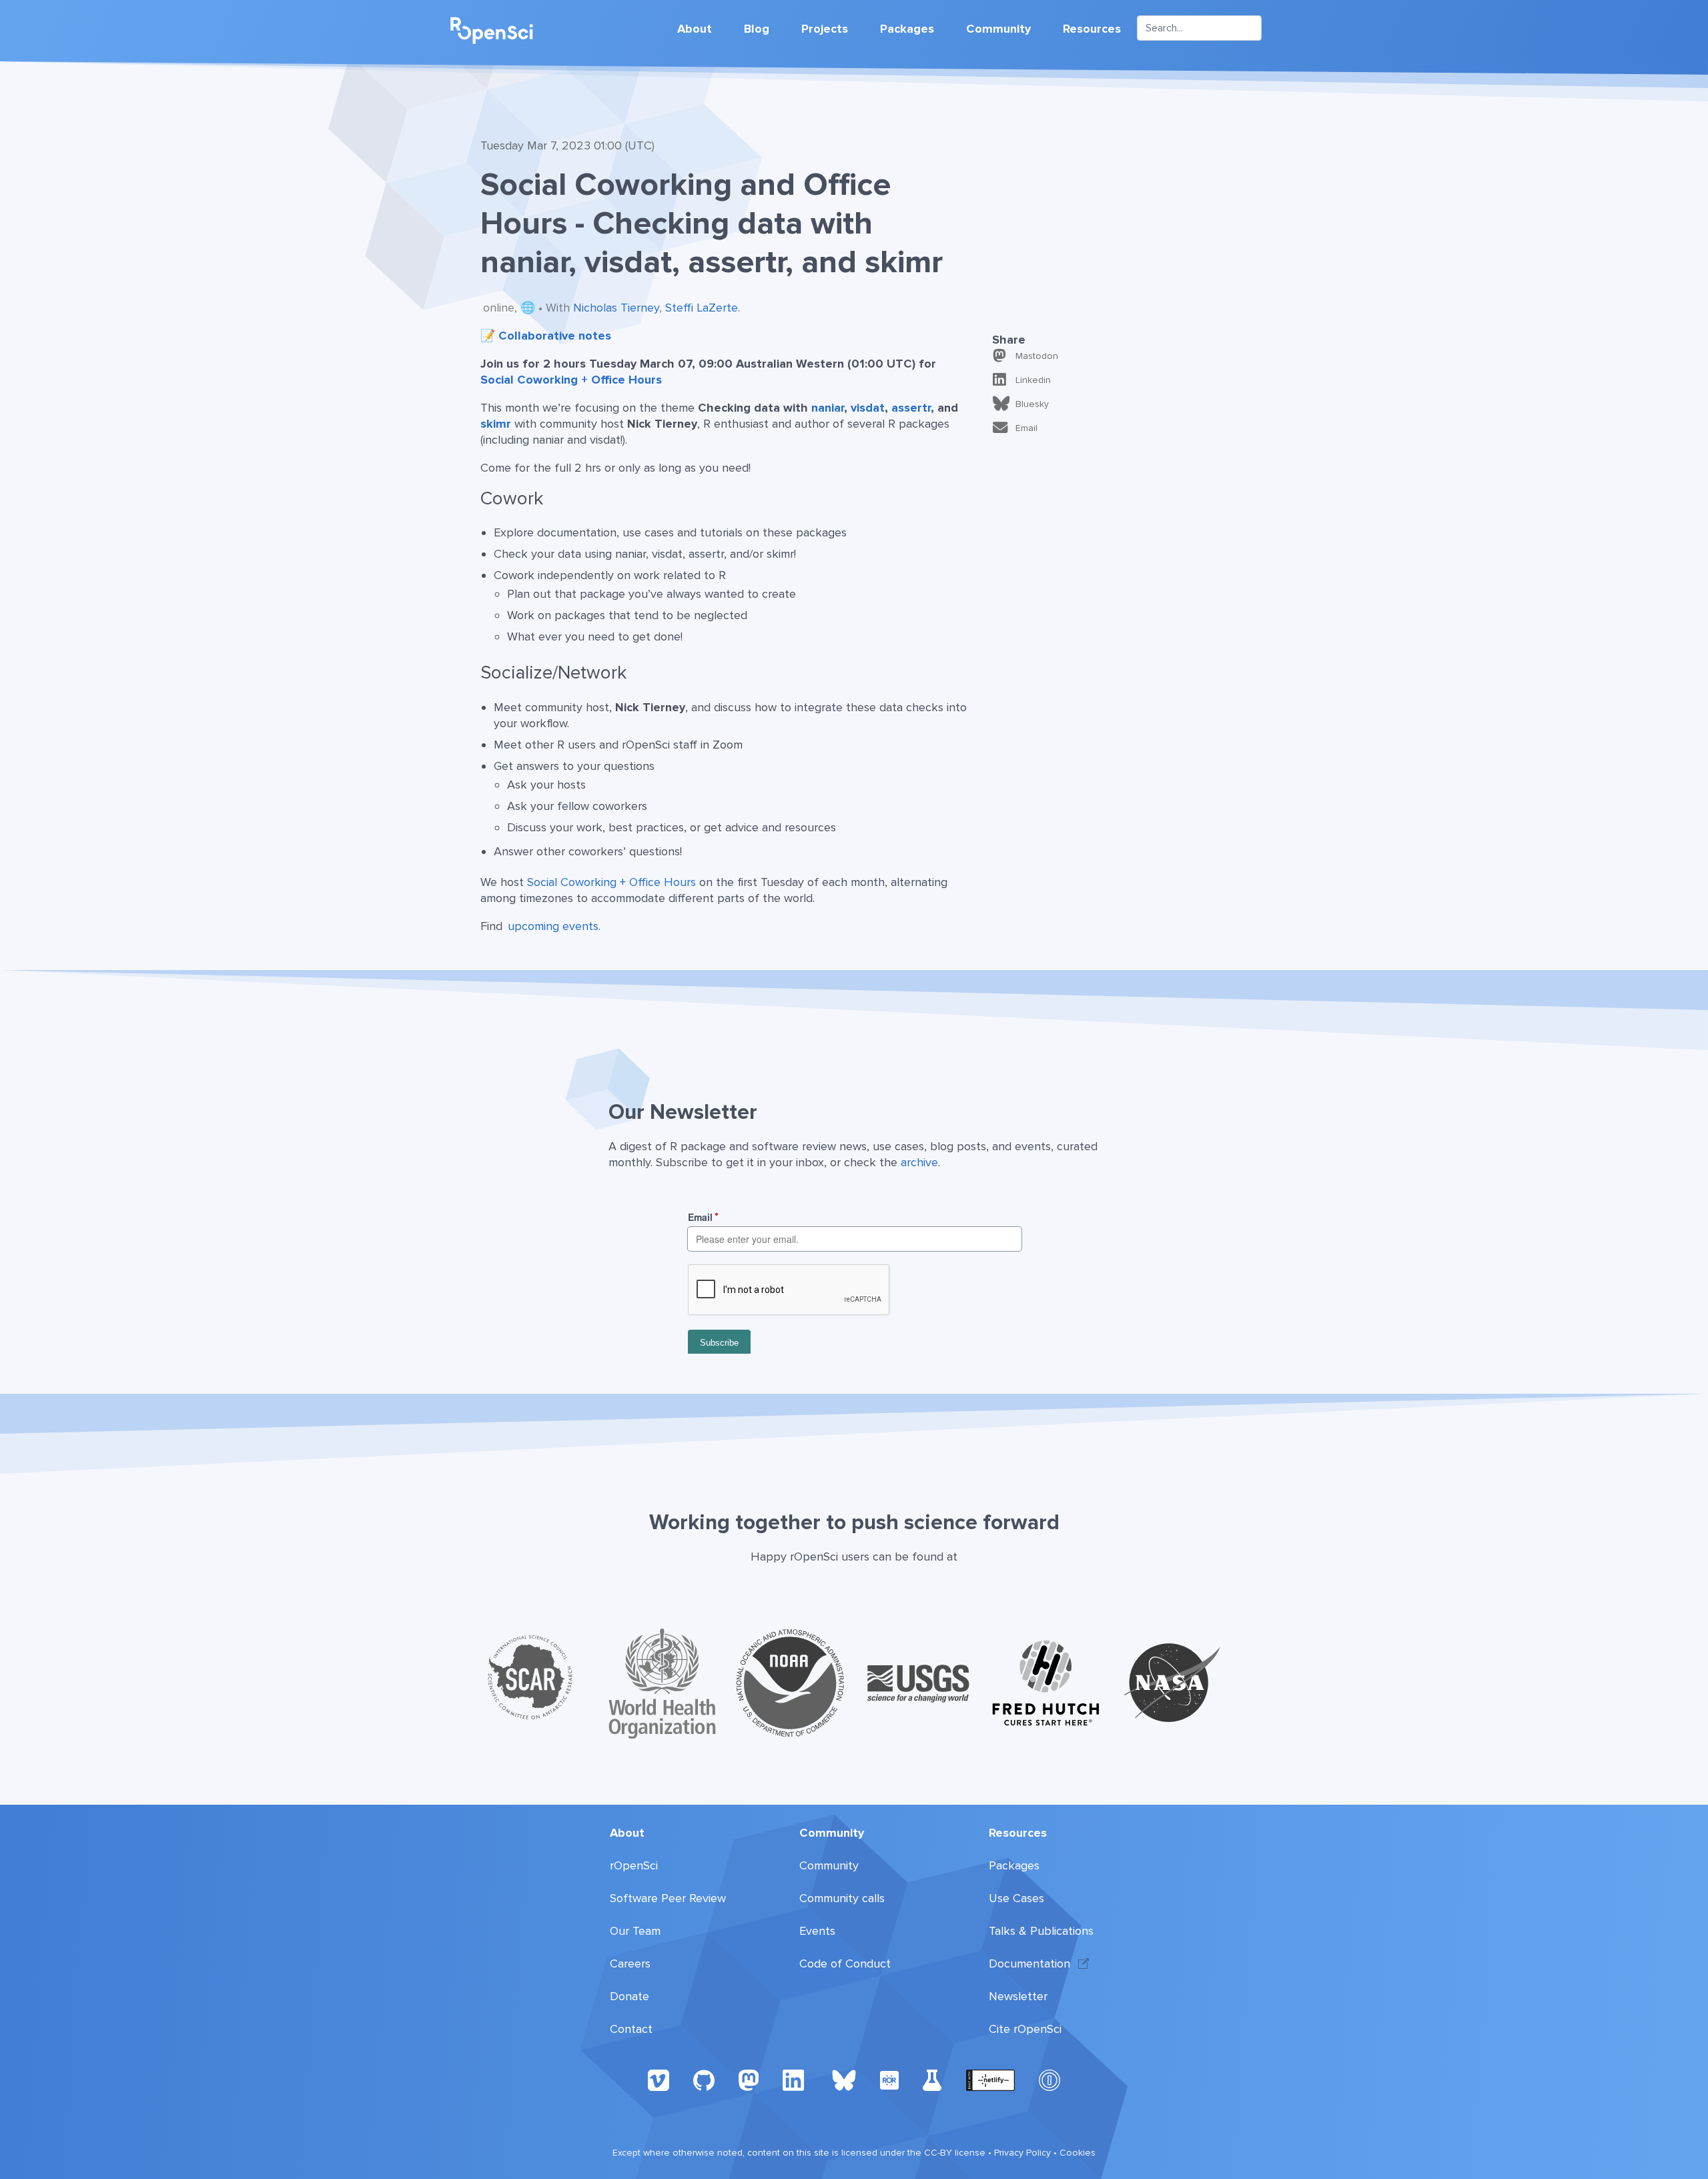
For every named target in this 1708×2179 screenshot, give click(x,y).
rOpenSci (634, 1865)
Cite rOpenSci (1025, 2029)
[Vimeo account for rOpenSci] (659, 2079)
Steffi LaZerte (702, 308)
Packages (907, 29)
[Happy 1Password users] (1049, 2079)
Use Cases (1016, 1898)
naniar (828, 408)
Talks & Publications (1041, 1931)
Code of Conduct (845, 1964)
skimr (496, 424)
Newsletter (1018, 1996)
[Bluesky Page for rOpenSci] (844, 2079)
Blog (757, 29)
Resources (1092, 29)
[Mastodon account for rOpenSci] (749, 2079)
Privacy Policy (1022, 2153)
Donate (629, 1996)
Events (817, 1931)
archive (919, 1162)
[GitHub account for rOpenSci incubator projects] (932, 2079)
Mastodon (1037, 356)
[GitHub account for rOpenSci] (704, 2079)
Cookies (1078, 2153)
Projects (825, 29)
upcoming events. (554, 926)
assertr (911, 408)
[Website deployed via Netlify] (990, 2079)
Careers (630, 1964)
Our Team (635, 1931)
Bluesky (1032, 404)
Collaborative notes (555, 336)
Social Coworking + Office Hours (571, 380)
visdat (868, 408)
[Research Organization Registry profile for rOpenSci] (889, 2079)
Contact (631, 2029)
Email (1026, 428)
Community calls (842, 1898)
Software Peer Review (668, 1898)
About (695, 29)
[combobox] (1199, 28)
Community (998, 29)
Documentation (1029, 1964)
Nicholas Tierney (616, 308)
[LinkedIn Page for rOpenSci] (795, 2079)
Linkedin (1033, 380)
